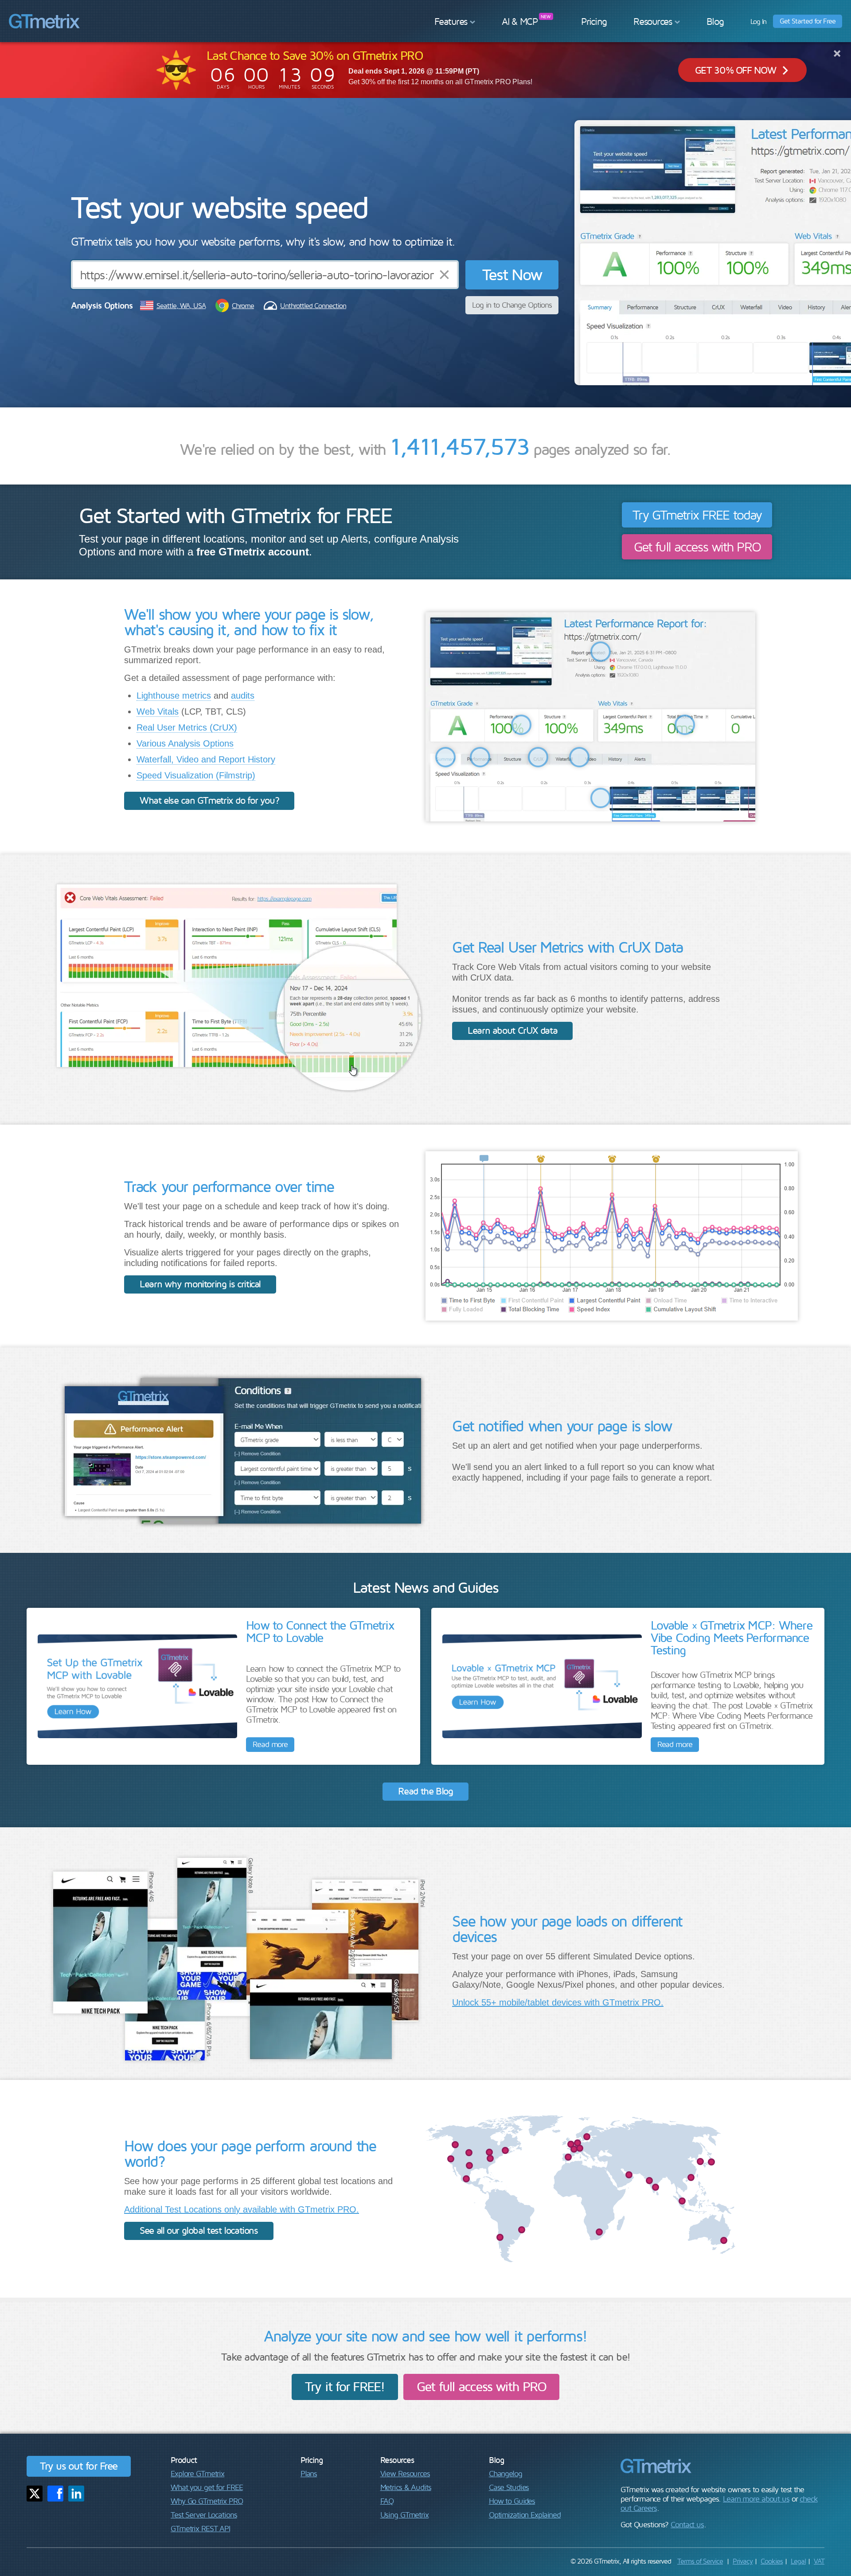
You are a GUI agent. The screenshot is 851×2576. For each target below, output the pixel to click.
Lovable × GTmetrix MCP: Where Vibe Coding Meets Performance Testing (732, 1637)
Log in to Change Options (512, 305)
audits (243, 696)
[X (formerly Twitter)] (35, 2494)
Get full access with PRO (697, 546)
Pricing (594, 21)
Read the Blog (425, 1791)
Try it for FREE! (345, 2386)
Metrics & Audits (406, 2487)
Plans (309, 2473)
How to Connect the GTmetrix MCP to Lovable (320, 1631)
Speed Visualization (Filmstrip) (196, 775)
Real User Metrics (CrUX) (187, 727)
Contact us (687, 2524)
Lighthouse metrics (174, 696)
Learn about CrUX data (512, 1030)
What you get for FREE (207, 2487)
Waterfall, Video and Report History (206, 759)
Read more (270, 1744)
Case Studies (509, 2487)
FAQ (387, 2501)
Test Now (512, 274)
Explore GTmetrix (197, 2473)
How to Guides (512, 2501)
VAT (819, 2561)
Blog (715, 21)
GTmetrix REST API (200, 2528)
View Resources (405, 2473)
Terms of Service (700, 2561)
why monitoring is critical (200, 1284)
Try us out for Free (79, 2466)
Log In (759, 21)
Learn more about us (756, 2499)
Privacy (743, 2561)
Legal (798, 2561)
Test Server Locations (204, 2515)
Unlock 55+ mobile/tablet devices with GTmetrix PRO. (558, 2002)
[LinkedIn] (76, 2494)
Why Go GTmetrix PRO (207, 2501)
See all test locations (199, 2230)
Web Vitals (158, 711)
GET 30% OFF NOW (735, 70)
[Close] (837, 53)
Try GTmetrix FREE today (697, 514)
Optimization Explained (525, 2515)
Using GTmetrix (404, 2515)
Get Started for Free (808, 21)
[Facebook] (55, 2494)
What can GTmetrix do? (209, 800)
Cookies (772, 2561)
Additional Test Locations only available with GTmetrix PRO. (242, 2209)
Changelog (506, 2473)
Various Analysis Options (185, 743)
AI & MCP (520, 21)
